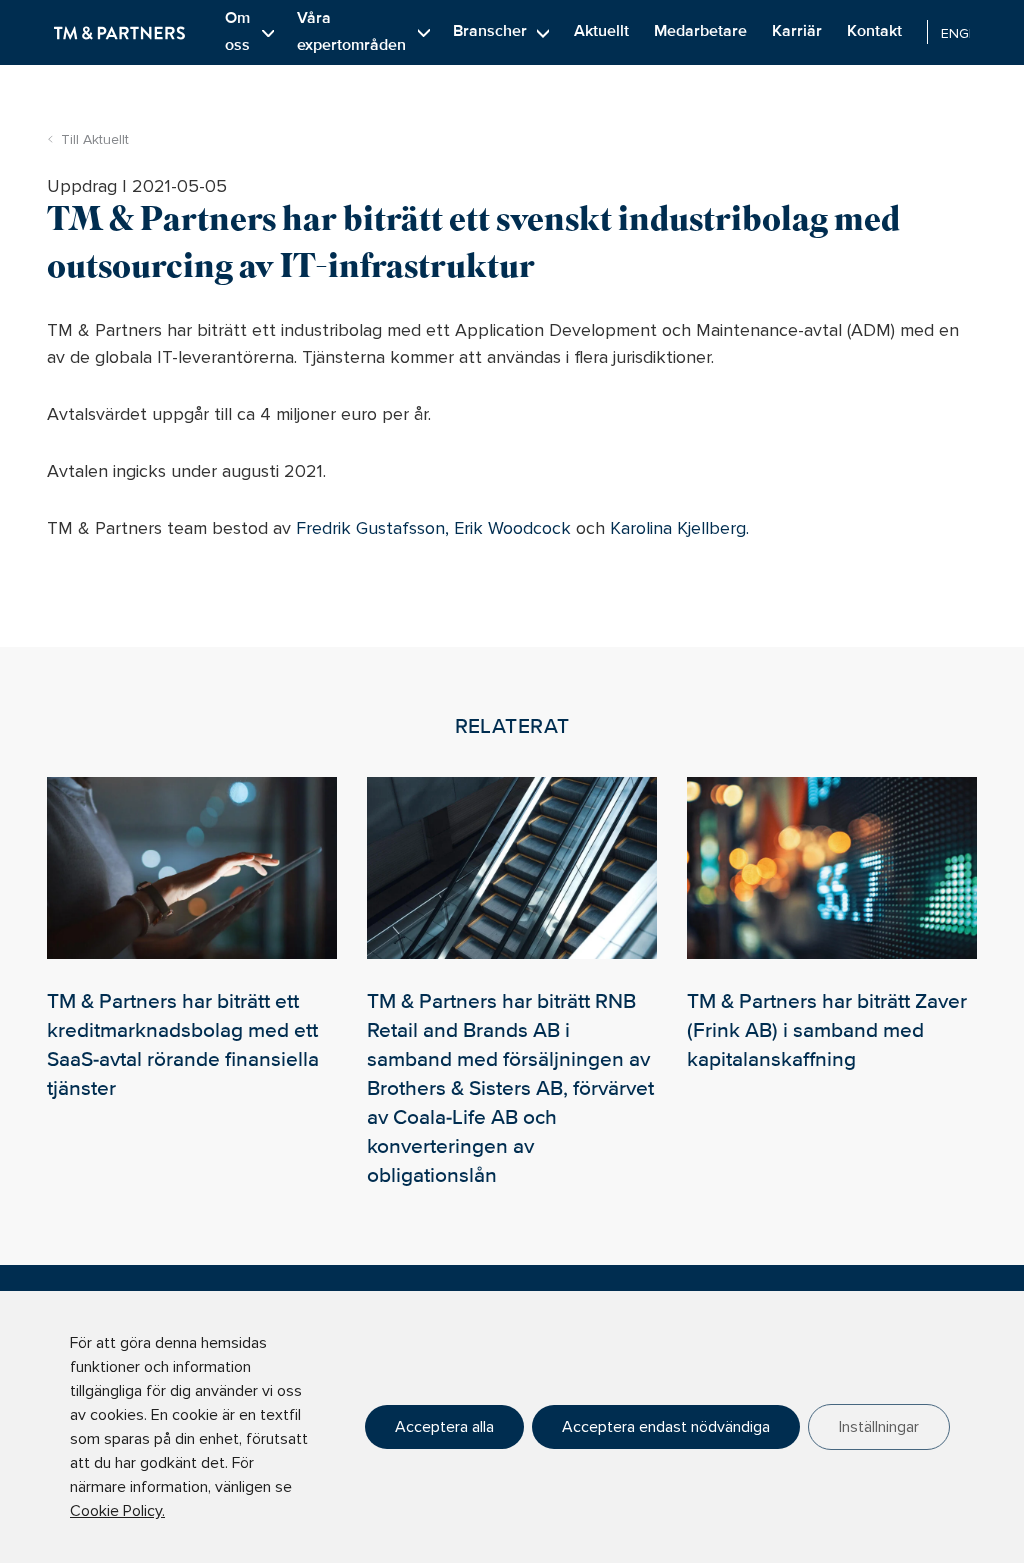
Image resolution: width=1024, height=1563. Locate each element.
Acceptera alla (444, 1427)
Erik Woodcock (512, 528)
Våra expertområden (351, 31)
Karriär (797, 31)
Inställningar (879, 1427)
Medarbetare (700, 31)
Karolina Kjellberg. (679, 528)
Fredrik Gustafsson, (372, 528)
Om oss (237, 31)
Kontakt (874, 31)
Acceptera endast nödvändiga (666, 1427)
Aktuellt (601, 31)
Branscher (490, 31)
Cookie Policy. (117, 1511)
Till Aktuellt (95, 139)
